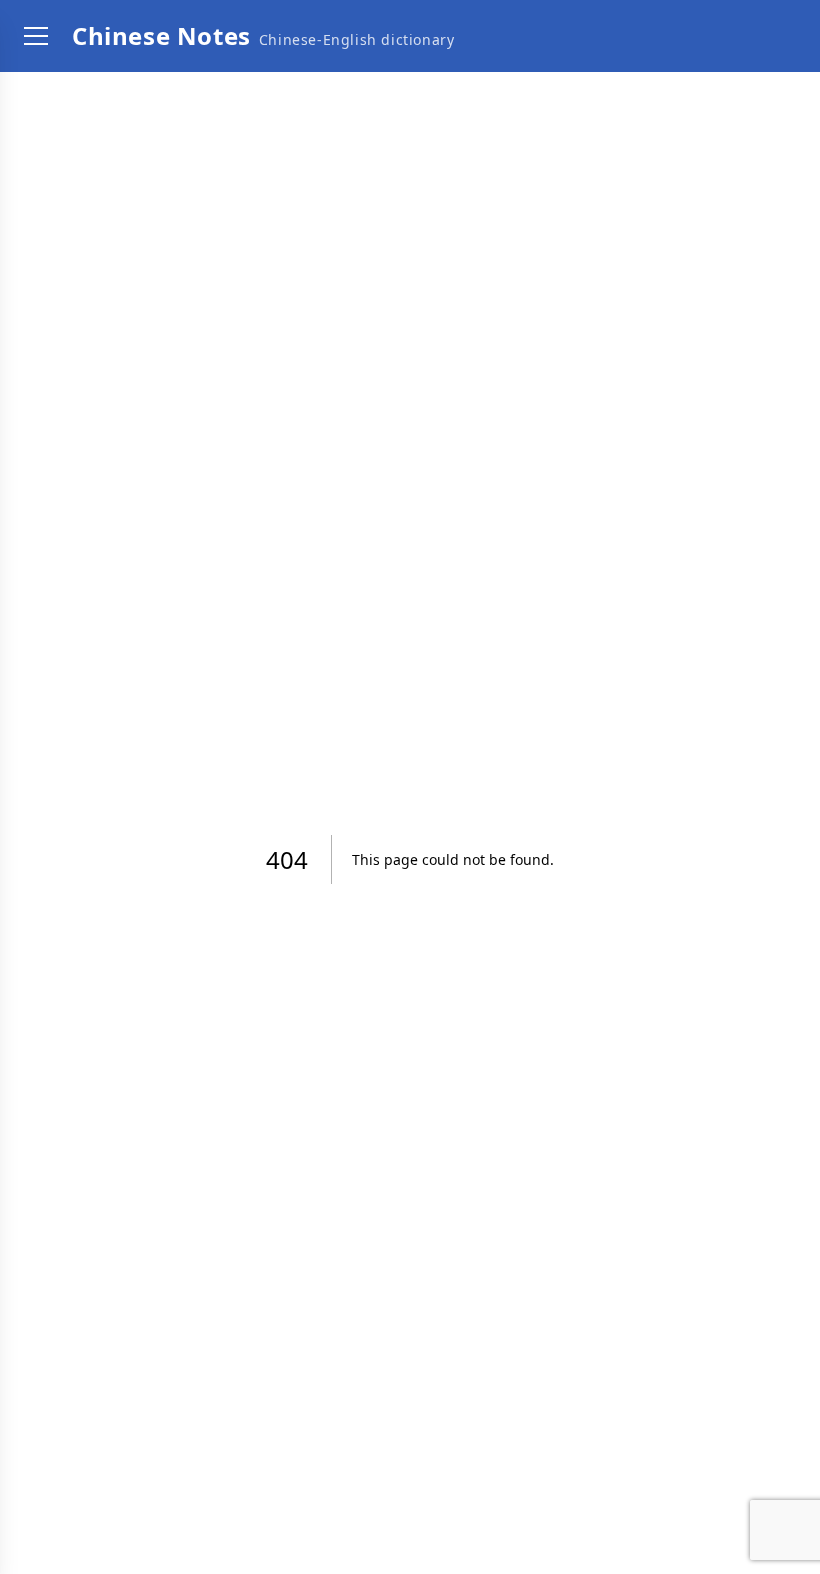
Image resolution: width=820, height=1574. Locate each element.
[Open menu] (36, 36)
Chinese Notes (161, 35)
